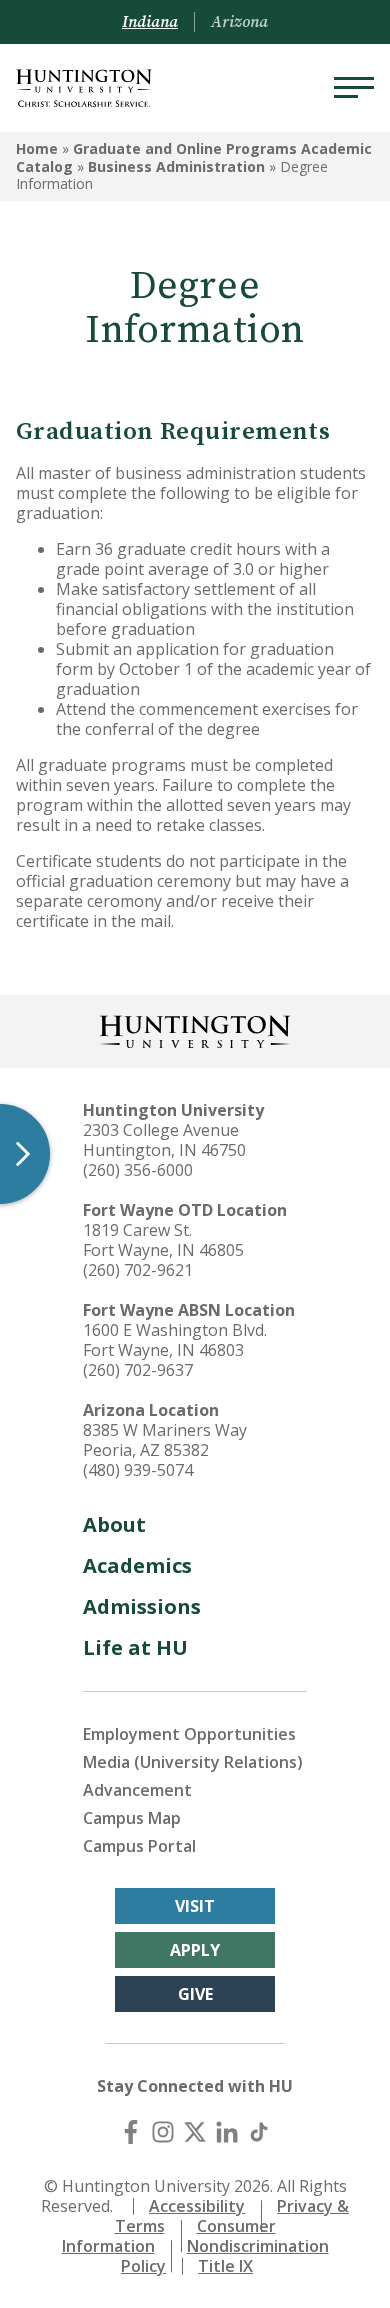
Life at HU (135, 1647)
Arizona (239, 22)
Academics (137, 1565)
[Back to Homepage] (195, 1029)
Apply (195, 1950)
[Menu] (354, 88)
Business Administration (176, 166)
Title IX (225, 2266)
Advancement (137, 1790)
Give (195, 1994)
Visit (195, 1906)
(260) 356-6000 (138, 1170)
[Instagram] (163, 2132)
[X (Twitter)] (195, 2132)
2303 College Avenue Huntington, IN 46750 (164, 1140)
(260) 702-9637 (138, 1370)
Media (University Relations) (193, 1762)
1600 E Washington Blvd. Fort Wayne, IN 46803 (175, 1340)
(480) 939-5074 (138, 1470)
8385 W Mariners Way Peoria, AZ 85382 (165, 1440)
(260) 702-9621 (138, 1270)
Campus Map (132, 1818)
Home (37, 148)
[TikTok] (259, 2132)
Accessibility (197, 2206)
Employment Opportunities (189, 1734)
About (114, 1524)
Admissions (142, 1606)
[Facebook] (131, 2132)
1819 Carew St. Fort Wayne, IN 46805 (163, 1240)
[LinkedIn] (227, 2132)
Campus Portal (139, 1846)
